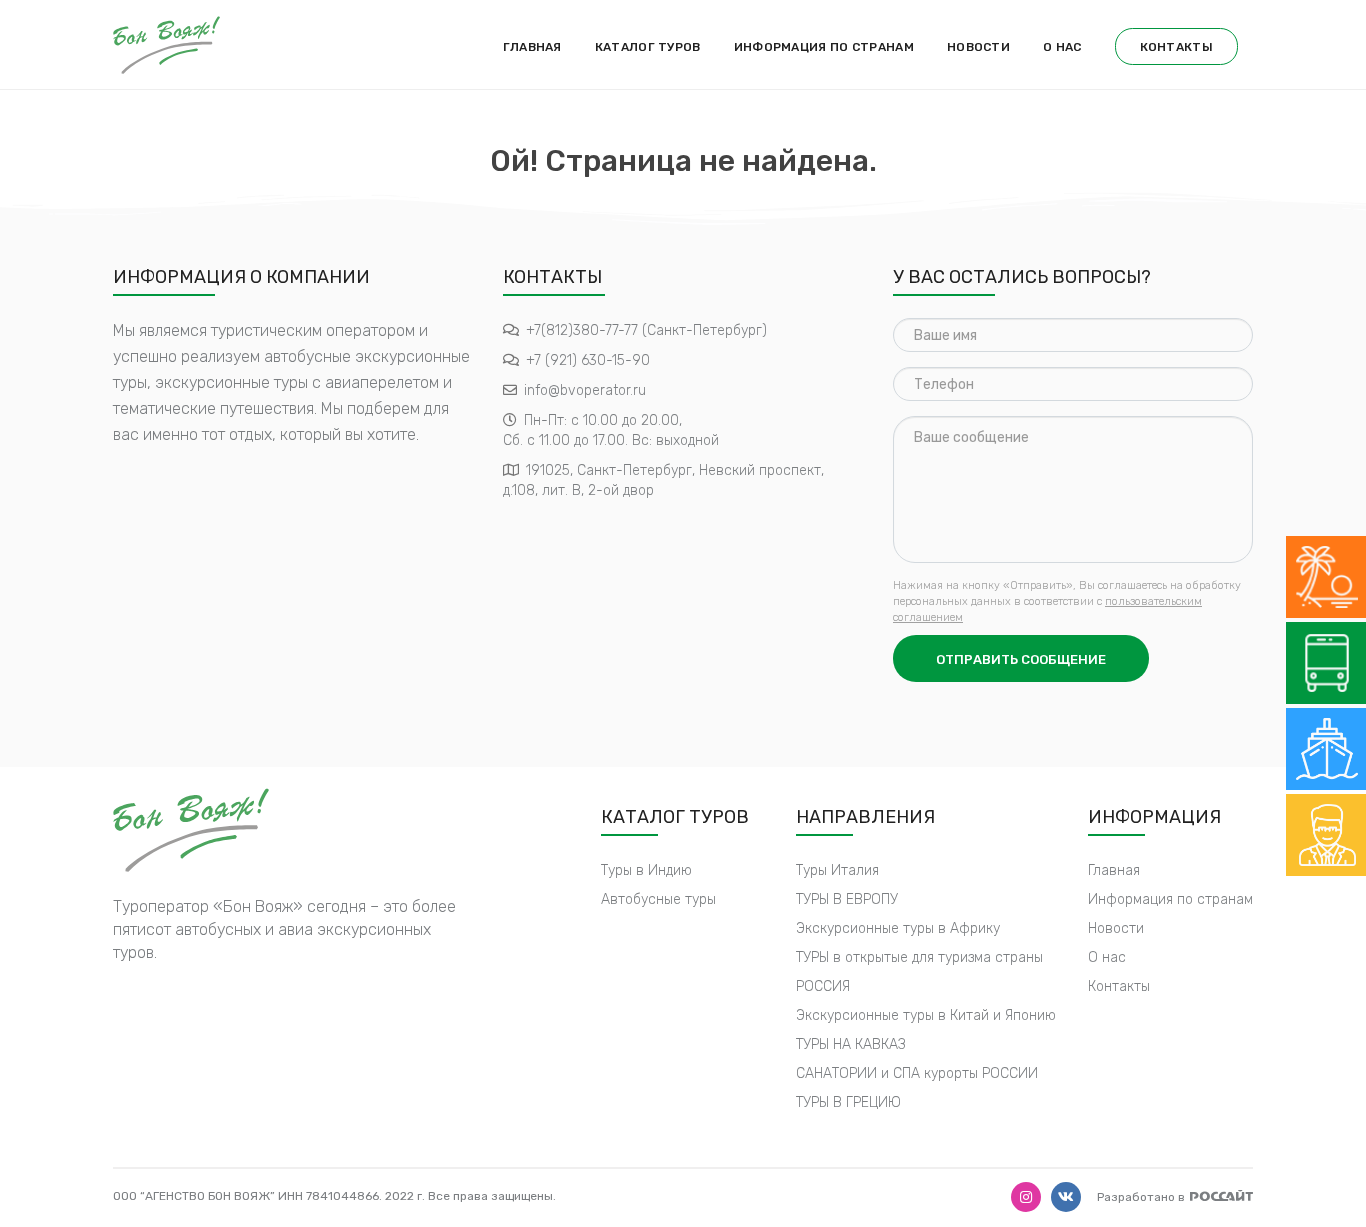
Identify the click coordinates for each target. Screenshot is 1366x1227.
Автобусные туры (658, 899)
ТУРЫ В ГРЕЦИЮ (848, 1102)
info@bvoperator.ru (585, 390)
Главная (532, 47)
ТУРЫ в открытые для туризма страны (919, 957)
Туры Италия (837, 870)
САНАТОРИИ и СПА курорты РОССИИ (917, 1073)
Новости (978, 47)
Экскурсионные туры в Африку (898, 928)
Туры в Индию (646, 870)
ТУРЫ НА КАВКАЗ (851, 1044)
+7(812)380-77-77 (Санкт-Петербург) (646, 330)
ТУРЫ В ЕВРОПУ (847, 899)
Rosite (1221, 1195)
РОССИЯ (823, 986)
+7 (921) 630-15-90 (588, 360)
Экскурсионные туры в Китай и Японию (926, 1015)
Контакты (1176, 47)
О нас (1062, 47)
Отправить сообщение (1021, 659)
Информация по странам (824, 47)
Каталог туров (648, 47)
